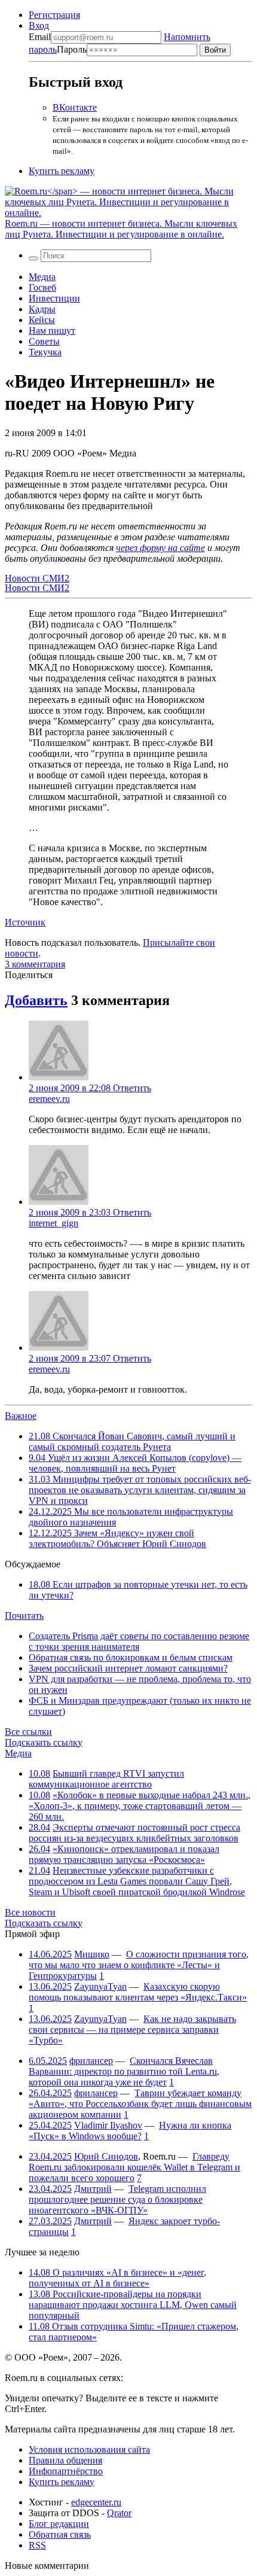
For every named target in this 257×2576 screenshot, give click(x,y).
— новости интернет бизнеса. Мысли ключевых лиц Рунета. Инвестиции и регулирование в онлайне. (121, 229)
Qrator (119, 2513)
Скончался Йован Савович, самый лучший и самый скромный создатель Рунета (132, 1441)
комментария (35, 964)
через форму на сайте (160, 548)
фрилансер (91, 2061)
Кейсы (42, 320)
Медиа (42, 277)
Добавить (36, 1000)
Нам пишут (52, 331)
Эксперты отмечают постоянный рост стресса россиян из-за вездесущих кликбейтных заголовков (134, 1833)
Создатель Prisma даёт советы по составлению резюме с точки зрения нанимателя (139, 1641)
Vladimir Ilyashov (108, 2125)
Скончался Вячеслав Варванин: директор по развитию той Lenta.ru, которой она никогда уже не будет (124, 2071)
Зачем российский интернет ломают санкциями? (128, 1668)
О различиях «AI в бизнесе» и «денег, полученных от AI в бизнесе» (117, 2278)
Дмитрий (93, 2189)
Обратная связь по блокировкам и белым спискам (131, 1657)
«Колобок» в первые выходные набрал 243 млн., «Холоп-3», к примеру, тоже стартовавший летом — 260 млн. (140, 1806)
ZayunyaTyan (100, 1986)
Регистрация (54, 15)
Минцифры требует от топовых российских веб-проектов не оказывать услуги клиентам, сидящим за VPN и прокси (140, 1490)
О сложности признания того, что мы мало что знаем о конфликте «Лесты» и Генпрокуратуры (139, 1965)
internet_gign (53, 1223)
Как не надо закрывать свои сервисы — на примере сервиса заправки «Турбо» (132, 2030)
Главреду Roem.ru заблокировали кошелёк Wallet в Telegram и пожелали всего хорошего (134, 2167)
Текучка (45, 352)
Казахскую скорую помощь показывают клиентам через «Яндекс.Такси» (138, 1992)
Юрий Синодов (106, 2156)
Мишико (92, 1954)
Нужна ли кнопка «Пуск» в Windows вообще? (130, 2131)
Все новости (30, 1912)
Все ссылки (28, 1732)
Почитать (24, 1616)
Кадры (42, 309)
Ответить (132, 1088)
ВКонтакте (75, 107)
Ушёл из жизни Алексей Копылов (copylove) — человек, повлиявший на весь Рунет (135, 1463)
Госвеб (42, 287)
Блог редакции (59, 2524)
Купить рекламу (62, 171)
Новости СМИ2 (37, 578)
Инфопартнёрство (66, 2471)
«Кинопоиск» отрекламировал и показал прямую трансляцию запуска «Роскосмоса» (124, 1854)
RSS (37, 2545)
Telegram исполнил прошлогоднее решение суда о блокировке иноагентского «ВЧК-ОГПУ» (117, 2199)
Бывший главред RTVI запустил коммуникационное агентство (106, 1779)
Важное (21, 1416)
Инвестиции (54, 298)
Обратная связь (60, 2534)
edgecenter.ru (96, 2502)
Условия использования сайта (89, 2449)
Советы (44, 341)
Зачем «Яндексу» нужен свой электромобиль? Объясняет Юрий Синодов (117, 1538)
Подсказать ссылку (44, 1742)
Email (40, 37)
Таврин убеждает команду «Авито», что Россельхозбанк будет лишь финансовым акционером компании (140, 2104)
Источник (25, 922)
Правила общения (65, 2460)
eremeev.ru (49, 1099)
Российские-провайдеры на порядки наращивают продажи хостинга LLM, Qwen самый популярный (133, 2305)
